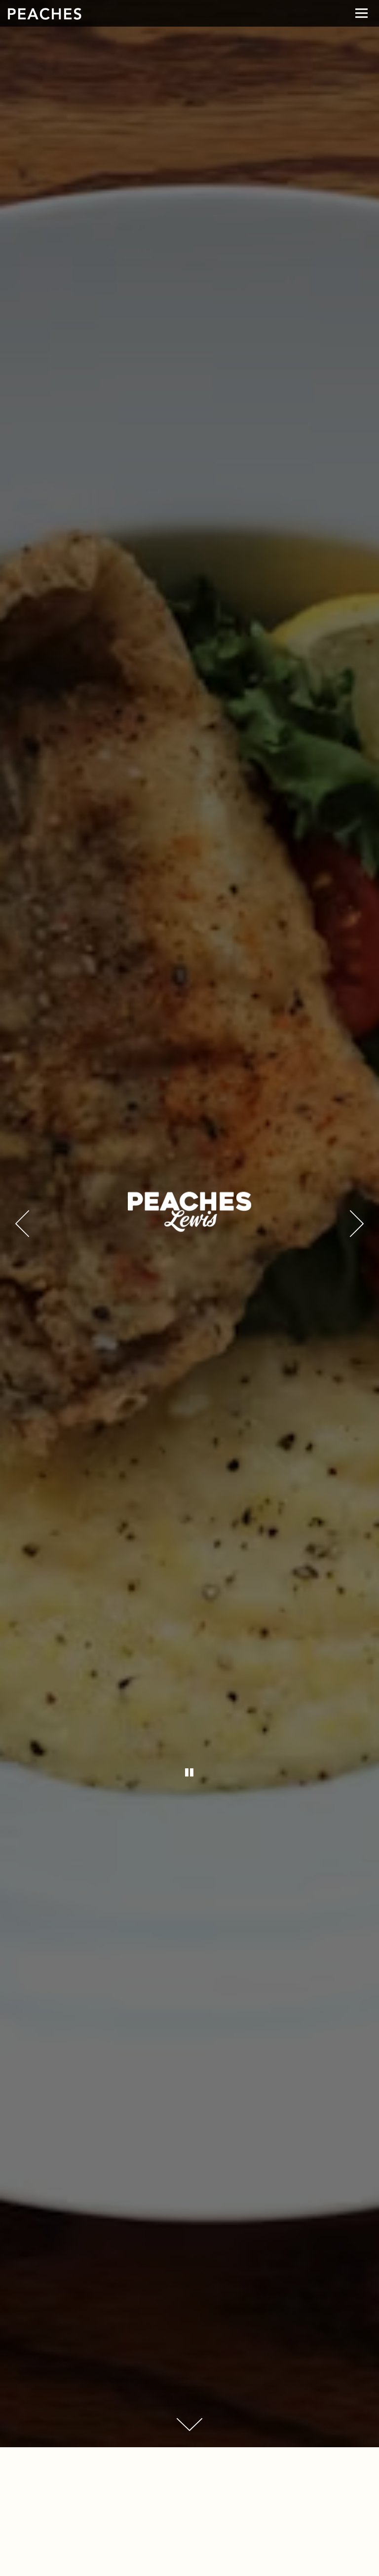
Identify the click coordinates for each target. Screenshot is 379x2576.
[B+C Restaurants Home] (44, 13)
